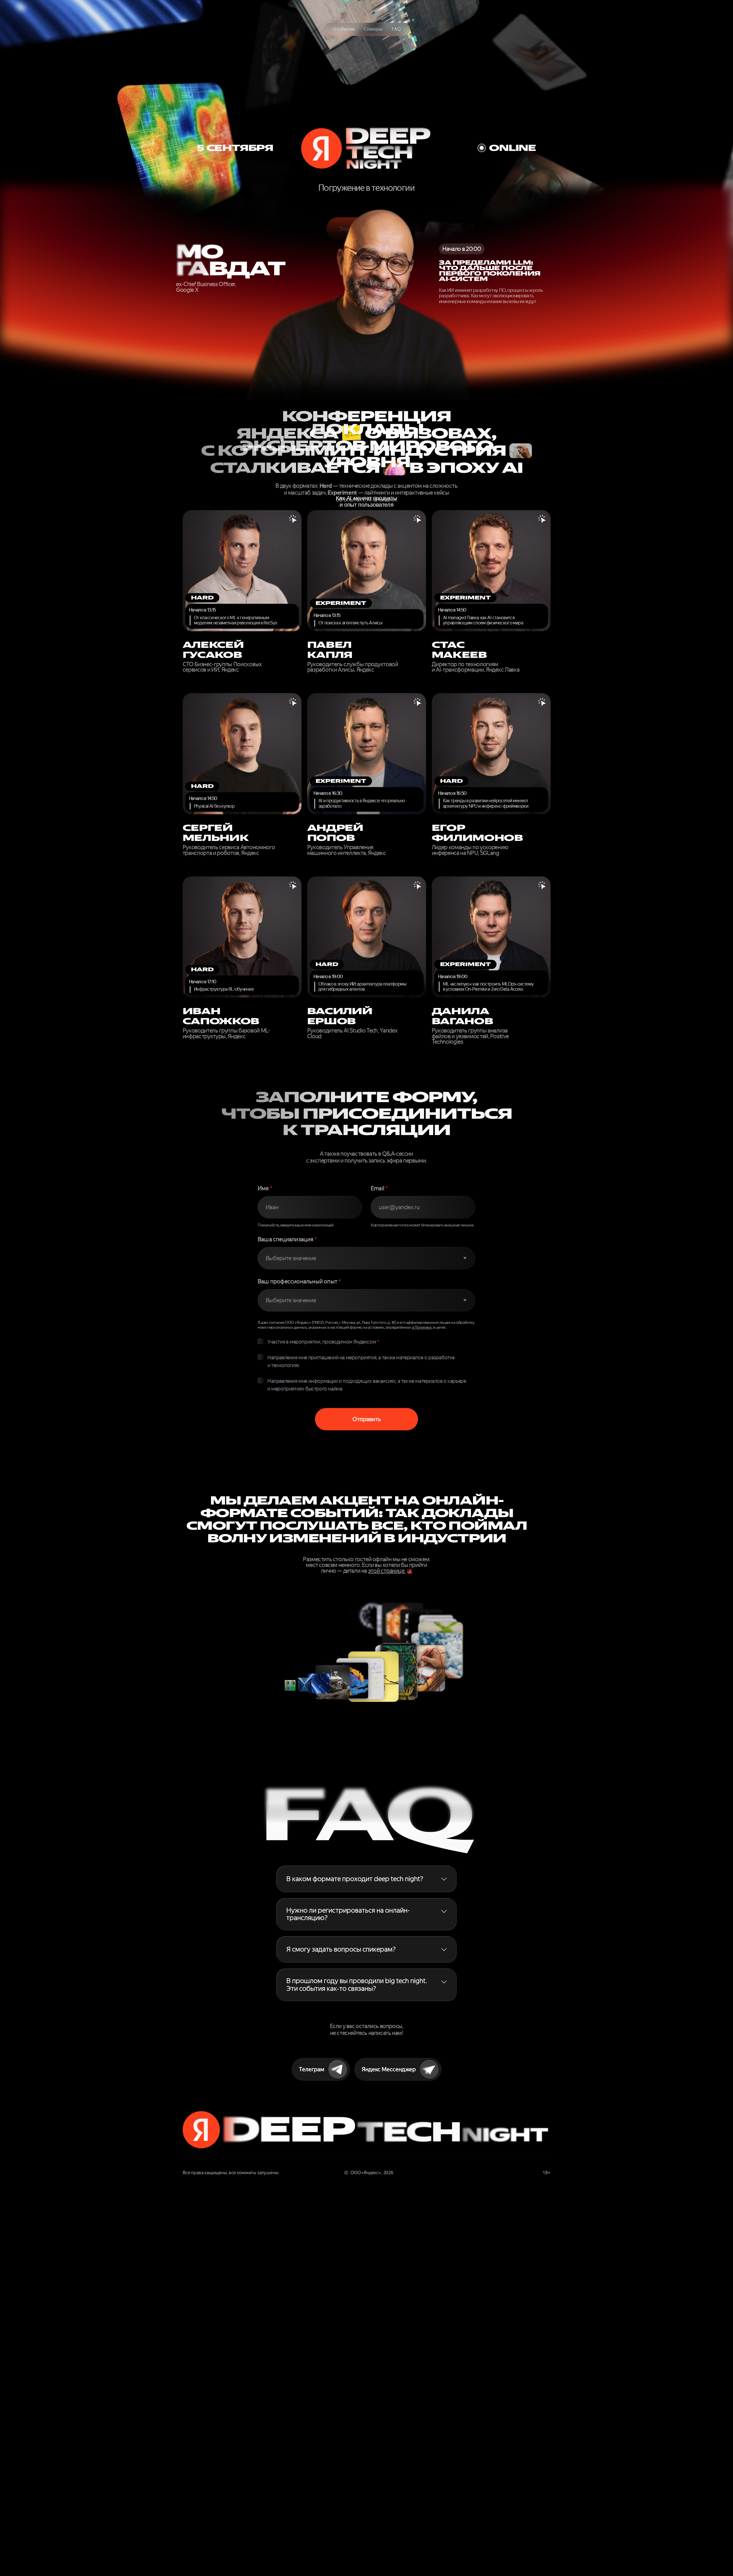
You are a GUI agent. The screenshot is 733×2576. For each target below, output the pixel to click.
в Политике (422, 1327)
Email (379, 1188)
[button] (368, 1879)
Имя (265, 1188)
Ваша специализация (287, 1239)
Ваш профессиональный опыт (299, 1281)
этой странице (387, 1571)
